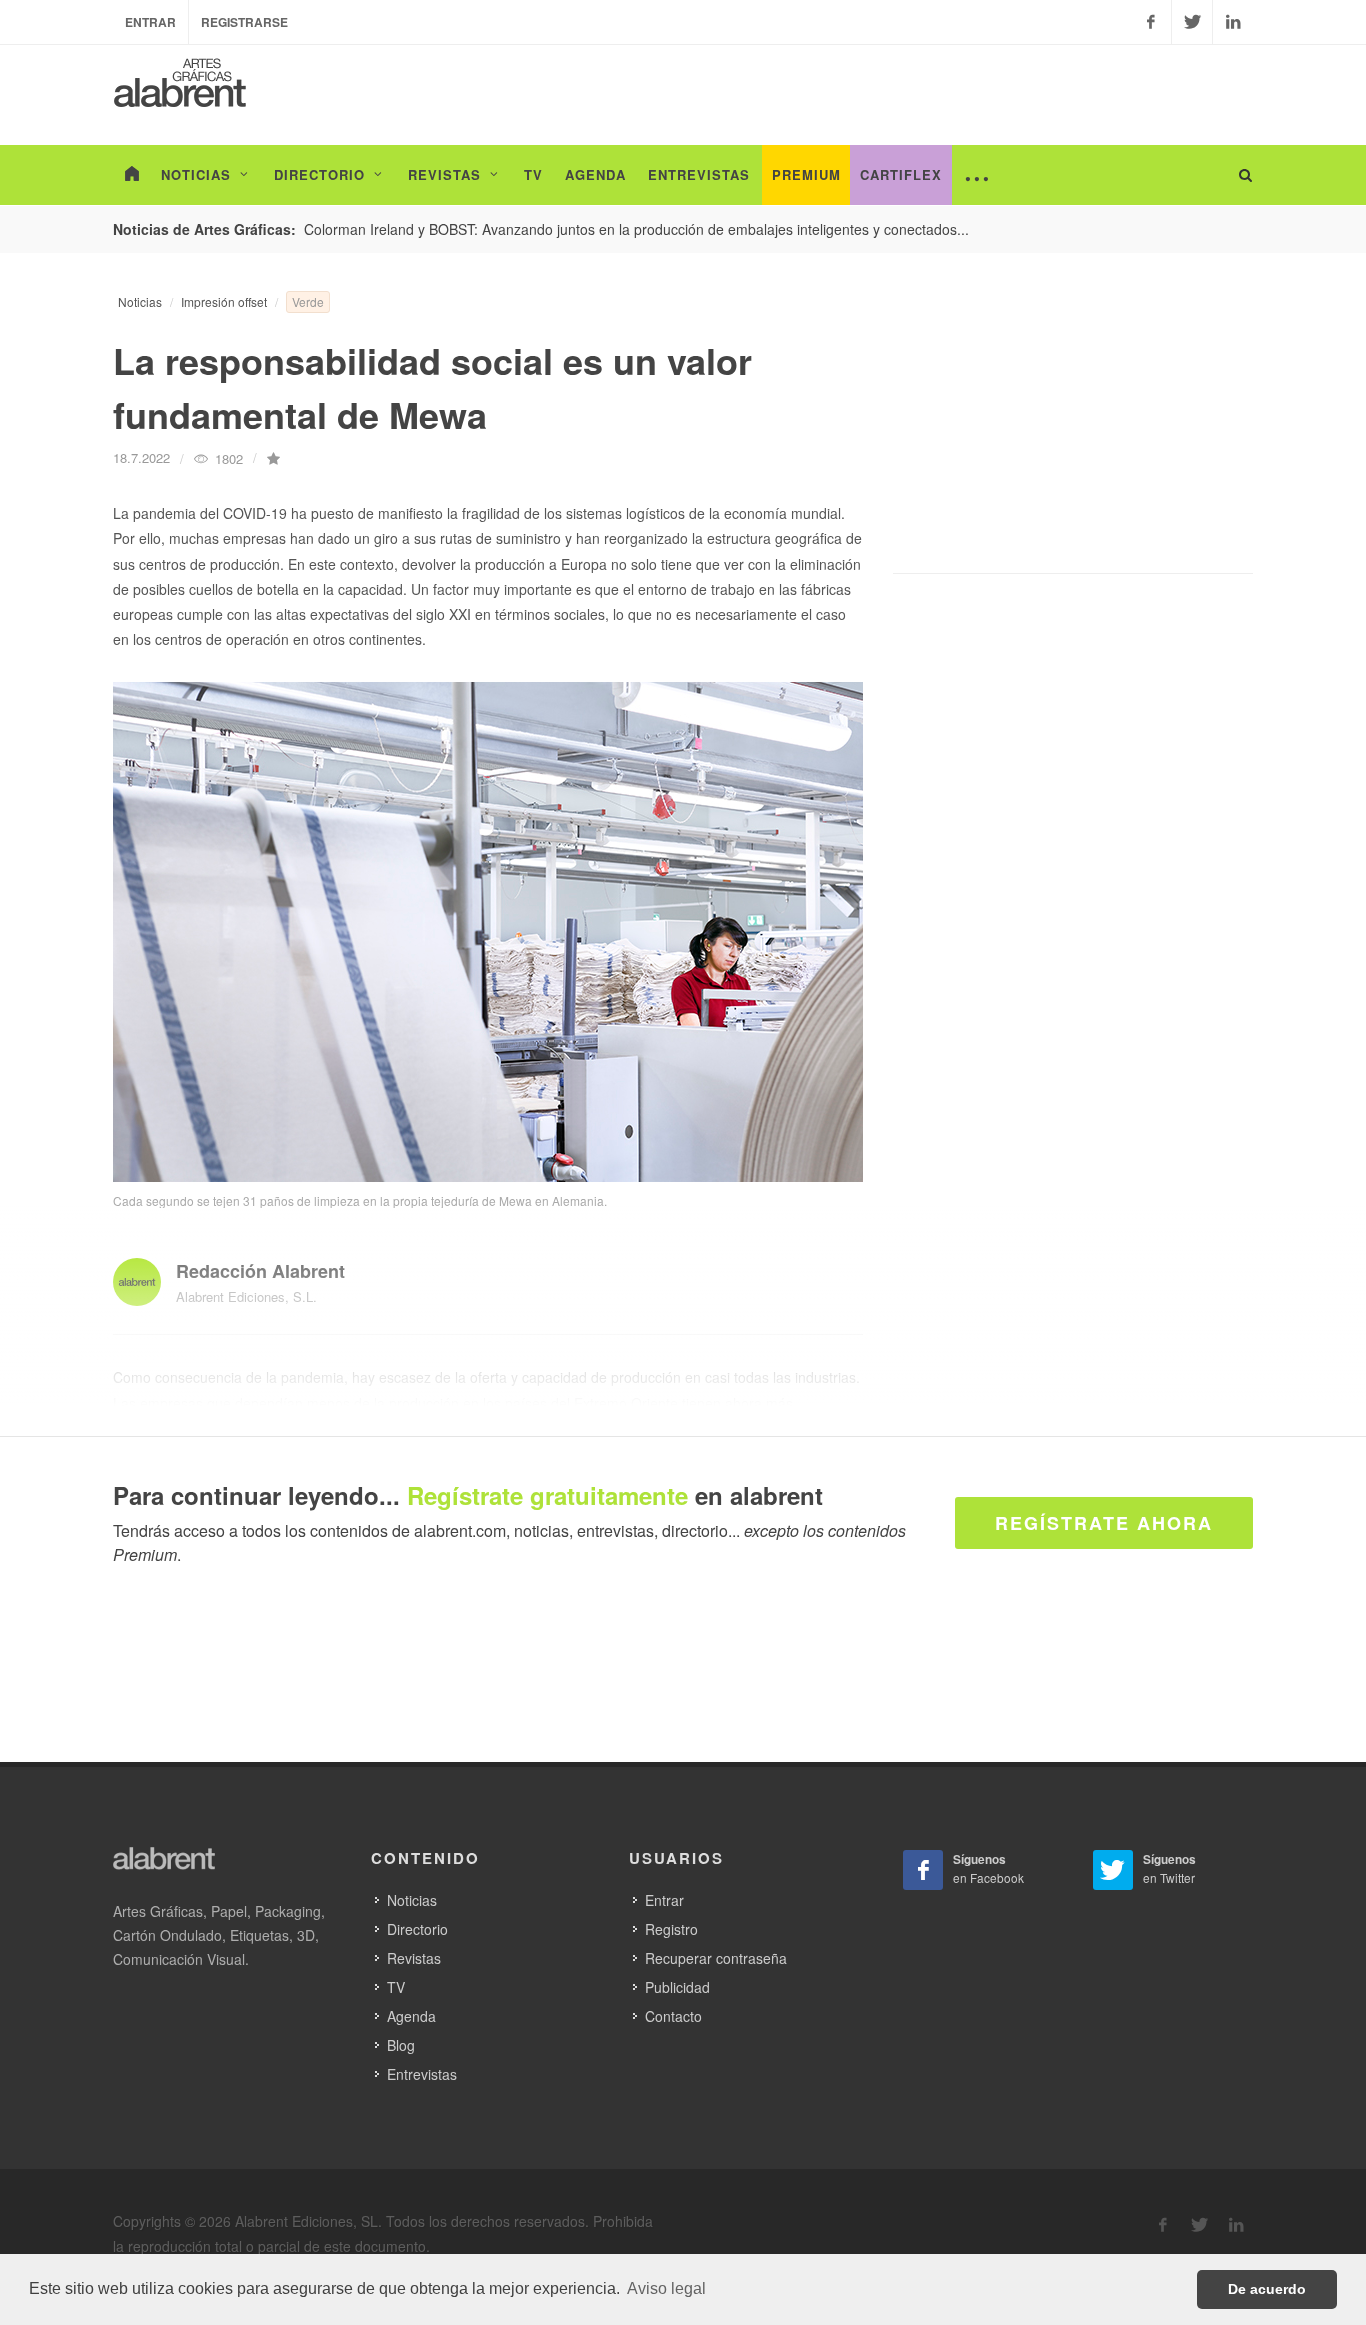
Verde (308, 301)
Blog (401, 2045)
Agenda (411, 2016)
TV (396, 1987)
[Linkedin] (1233, 22)
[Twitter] (1192, 22)
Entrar (150, 22)
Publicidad (677, 1987)
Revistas (414, 1958)
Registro (671, 1929)
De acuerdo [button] (1267, 2289)
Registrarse (244, 22)
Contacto (673, 2016)
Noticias (140, 301)
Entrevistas (422, 2074)
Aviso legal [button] (666, 2288)
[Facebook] (1151, 22)
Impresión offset (224, 301)
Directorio (417, 1929)
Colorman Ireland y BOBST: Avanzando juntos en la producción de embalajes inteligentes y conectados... (636, 229)
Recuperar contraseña (716, 1958)
